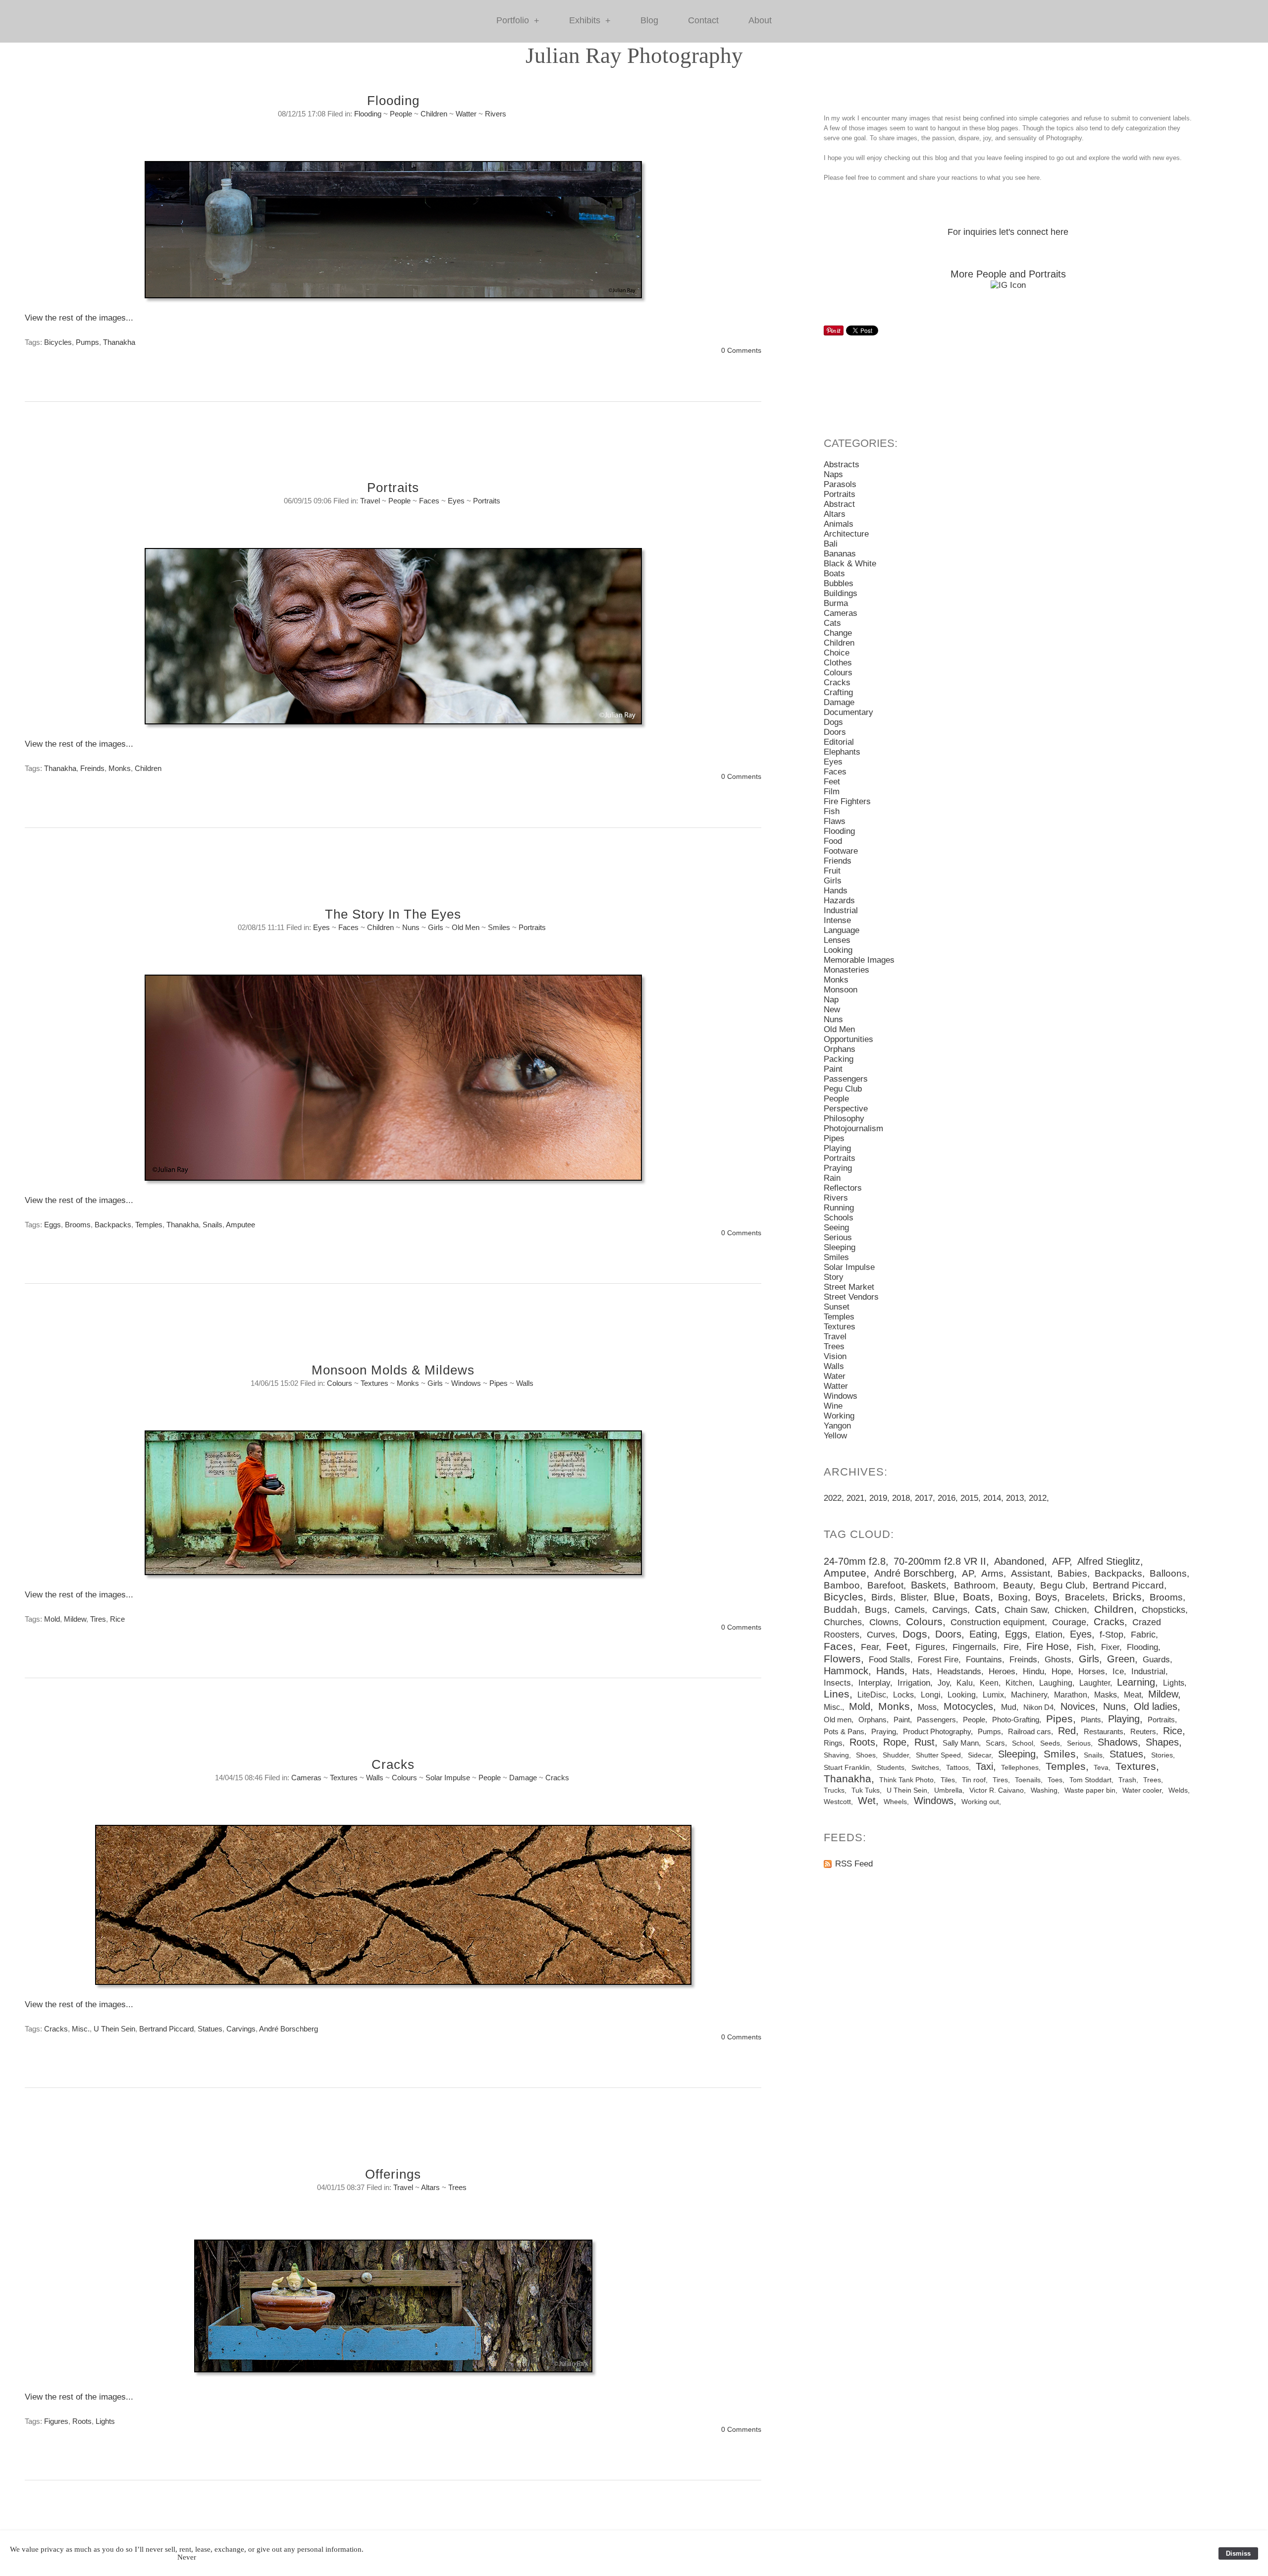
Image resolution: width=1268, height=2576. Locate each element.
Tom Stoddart (1090, 1780)
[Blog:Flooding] (393, 235)
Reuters (1143, 1731)
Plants (1091, 1720)
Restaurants (1104, 1731)
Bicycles (58, 342)
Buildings (841, 593)
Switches (925, 1767)
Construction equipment (998, 1622)
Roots (82, 2421)
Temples (149, 1225)
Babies (1072, 1573)
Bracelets (1085, 1597)
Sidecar (979, 1755)
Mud (1009, 1707)
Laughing (1056, 1683)
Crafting (838, 692)
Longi (931, 1695)
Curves (881, 1635)
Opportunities (848, 1039)
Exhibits (590, 21)
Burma (836, 603)
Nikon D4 (1038, 1707)
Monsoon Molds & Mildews (393, 1370)
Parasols (840, 484)
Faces (429, 501)
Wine (833, 1406)
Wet (867, 1801)
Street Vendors (851, 1297)
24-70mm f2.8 (855, 1561)
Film (832, 792)
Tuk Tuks (866, 1790)
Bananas (840, 554)
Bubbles (839, 583)
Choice (837, 653)
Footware (841, 851)
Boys (1046, 1597)
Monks (120, 768)
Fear (870, 1647)
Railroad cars (1030, 1731)
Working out (980, 1802)
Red (1067, 1731)
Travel (370, 501)
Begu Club (1063, 1585)
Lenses (837, 940)
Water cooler (1142, 1790)
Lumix (993, 1695)
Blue (944, 1597)
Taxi (984, 1766)
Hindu (1033, 1672)
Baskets (928, 1585)
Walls (525, 1383)
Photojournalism (853, 1128)
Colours (340, 1383)
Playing (837, 1148)
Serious (838, 1237)
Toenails (1028, 1780)
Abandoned (1019, 1561)
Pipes (499, 1383)
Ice (1118, 1672)
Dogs (833, 722)
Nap (831, 1000)
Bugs (876, 1610)
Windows (466, 1383)
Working (839, 1416)
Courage (1069, 1622)
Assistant (1030, 1573)
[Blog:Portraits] (393, 641)
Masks (1106, 1695)
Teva (1101, 1767)
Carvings (241, 2029)
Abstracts (842, 465)
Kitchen (1019, 1683)
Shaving (836, 1755)
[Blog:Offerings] (393, 2311)
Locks (903, 1695)
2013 (1015, 1498)
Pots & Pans (844, 1731)
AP (968, 1573)
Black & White (850, 564)
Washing (1044, 1790)
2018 (901, 1498)
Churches (843, 1622)
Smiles (499, 927)
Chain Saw (1026, 1610)
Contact (703, 20)
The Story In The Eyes (393, 914)
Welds (1178, 1790)
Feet (832, 782)
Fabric (1143, 1635)
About (760, 20)
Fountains (984, 1660)
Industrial (841, 910)
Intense (837, 920)
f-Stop (1111, 1635)
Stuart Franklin (847, 1767)
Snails (212, 1225)
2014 (992, 1498)
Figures (56, 2421)
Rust (925, 1742)
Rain (832, 1178)
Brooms (78, 1225)
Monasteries (846, 970)
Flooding (393, 101)
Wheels (895, 1802)
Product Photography (937, 1731)
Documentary (848, 712)
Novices (1078, 1706)
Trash (1127, 1780)
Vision (835, 1356)
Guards (1156, 1660)
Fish (832, 811)
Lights (105, 2421)
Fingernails (974, 1647)
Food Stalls (890, 1660)
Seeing (836, 1228)
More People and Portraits (1008, 274)
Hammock (846, 1671)
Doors (835, 732)
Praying (838, 1168)
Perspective (846, 1109)
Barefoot (885, 1585)
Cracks (393, 1764)
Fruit (832, 871)
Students (891, 1767)
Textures (374, 1383)
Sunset (837, 1307)
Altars (430, 2187)
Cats (832, 623)
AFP (1061, 1561)
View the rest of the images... (79, 318)
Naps (833, 474)
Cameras (306, 1778)
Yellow (835, 1436)
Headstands (959, 1672)
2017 (924, 1498)
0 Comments (741, 351)
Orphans (840, 1049)
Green (1121, 1659)
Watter (466, 114)
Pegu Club (843, 1089)
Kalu (965, 1683)
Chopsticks (1163, 1610)
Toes (1055, 1780)
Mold (52, 1619)
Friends (838, 861)
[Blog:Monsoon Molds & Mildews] (393, 1508)
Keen (989, 1683)
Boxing (1013, 1597)
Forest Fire (938, 1660)
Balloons (1168, 1573)
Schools (839, 1218)
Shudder (896, 1755)
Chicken (1071, 1610)
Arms (992, 1573)
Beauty (1018, 1585)
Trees (457, 2187)
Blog (649, 20)
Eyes (456, 501)
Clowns (884, 1622)
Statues (210, 2029)
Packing (839, 1059)
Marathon (1071, 1695)
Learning (1136, 1682)
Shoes (866, 1755)
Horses (1092, 1672)
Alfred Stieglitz (1109, 1561)
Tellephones (1020, 1767)
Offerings (393, 2174)
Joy (944, 1683)
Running (839, 1208)
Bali (831, 544)
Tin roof (974, 1780)
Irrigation (914, 1683)
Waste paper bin (1090, 1790)
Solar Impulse (448, 1778)
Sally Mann (961, 1743)
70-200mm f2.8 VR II (940, 1561)
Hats (921, 1672)
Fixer (1110, 1647)
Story (834, 1277)
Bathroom (975, 1585)
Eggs (53, 1225)
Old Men (466, 927)
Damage (523, 1778)
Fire (1011, 1647)
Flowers (842, 1659)
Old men (838, 1720)
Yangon (837, 1426)
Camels (910, 1610)
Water (835, 1376)
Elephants (842, 752)
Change (838, 633)
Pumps (87, 342)
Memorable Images (859, 960)
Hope (1061, 1672)
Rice (117, 1619)
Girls (436, 927)
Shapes (1162, 1742)
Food (833, 841)
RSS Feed (854, 1864)
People (401, 114)
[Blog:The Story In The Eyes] (393, 1083)
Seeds (1050, 1743)
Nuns (411, 927)
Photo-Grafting (1016, 1720)
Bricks (1127, 1597)
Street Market (849, 1287)
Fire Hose (1048, 1646)
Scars (995, 1743)
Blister (913, 1597)
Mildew (75, 1619)
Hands (836, 891)
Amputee (240, 1225)
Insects (837, 1683)
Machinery (1029, 1695)
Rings (833, 1743)
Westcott (837, 1802)
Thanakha (119, 342)
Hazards (839, 901)
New (832, 1010)
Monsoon (841, 990)
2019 (878, 1498)
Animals (839, 524)
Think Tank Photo (906, 1780)
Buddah (841, 1610)
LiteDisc (872, 1695)
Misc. (81, 2029)
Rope (895, 1742)
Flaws (835, 821)
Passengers (846, 1079)
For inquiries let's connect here (1008, 232)
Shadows (1118, 1742)
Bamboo (842, 1585)
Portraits (393, 488)
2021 (855, 1498)
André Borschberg (289, 2029)
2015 (969, 1498)
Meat (1133, 1695)
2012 (1038, 1498)
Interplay (874, 1683)
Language (842, 930)
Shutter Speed (938, 1755)
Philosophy (844, 1119)
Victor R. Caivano (997, 1790)
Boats (834, 574)
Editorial (839, 742)
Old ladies (1156, 1706)
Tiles (948, 1780)
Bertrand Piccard (166, 2029)
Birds (882, 1597)
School (1023, 1743)
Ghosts (1058, 1660)
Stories (1162, 1755)
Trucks (834, 1790)
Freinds (92, 768)
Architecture (846, 534)
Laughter (1095, 1683)
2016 (947, 1498)
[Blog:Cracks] (393, 1910)
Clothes (838, 663)
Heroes (1002, 1672)
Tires (98, 1619)
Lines (837, 1694)
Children (434, 114)
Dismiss (1238, 2553)
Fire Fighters (847, 801)
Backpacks (113, 1225)
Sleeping (840, 1247)
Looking (838, 950)
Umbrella (948, 1790)
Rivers (496, 114)
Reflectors (843, 1188)
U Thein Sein (114, 2029)
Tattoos (957, 1767)
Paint (833, 1069)
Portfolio (518, 21)
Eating (983, 1634)
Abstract (839, 504)
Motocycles (968, 1706)
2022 (833, 1498)
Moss (927, 1707)
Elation (1049, 1635)
